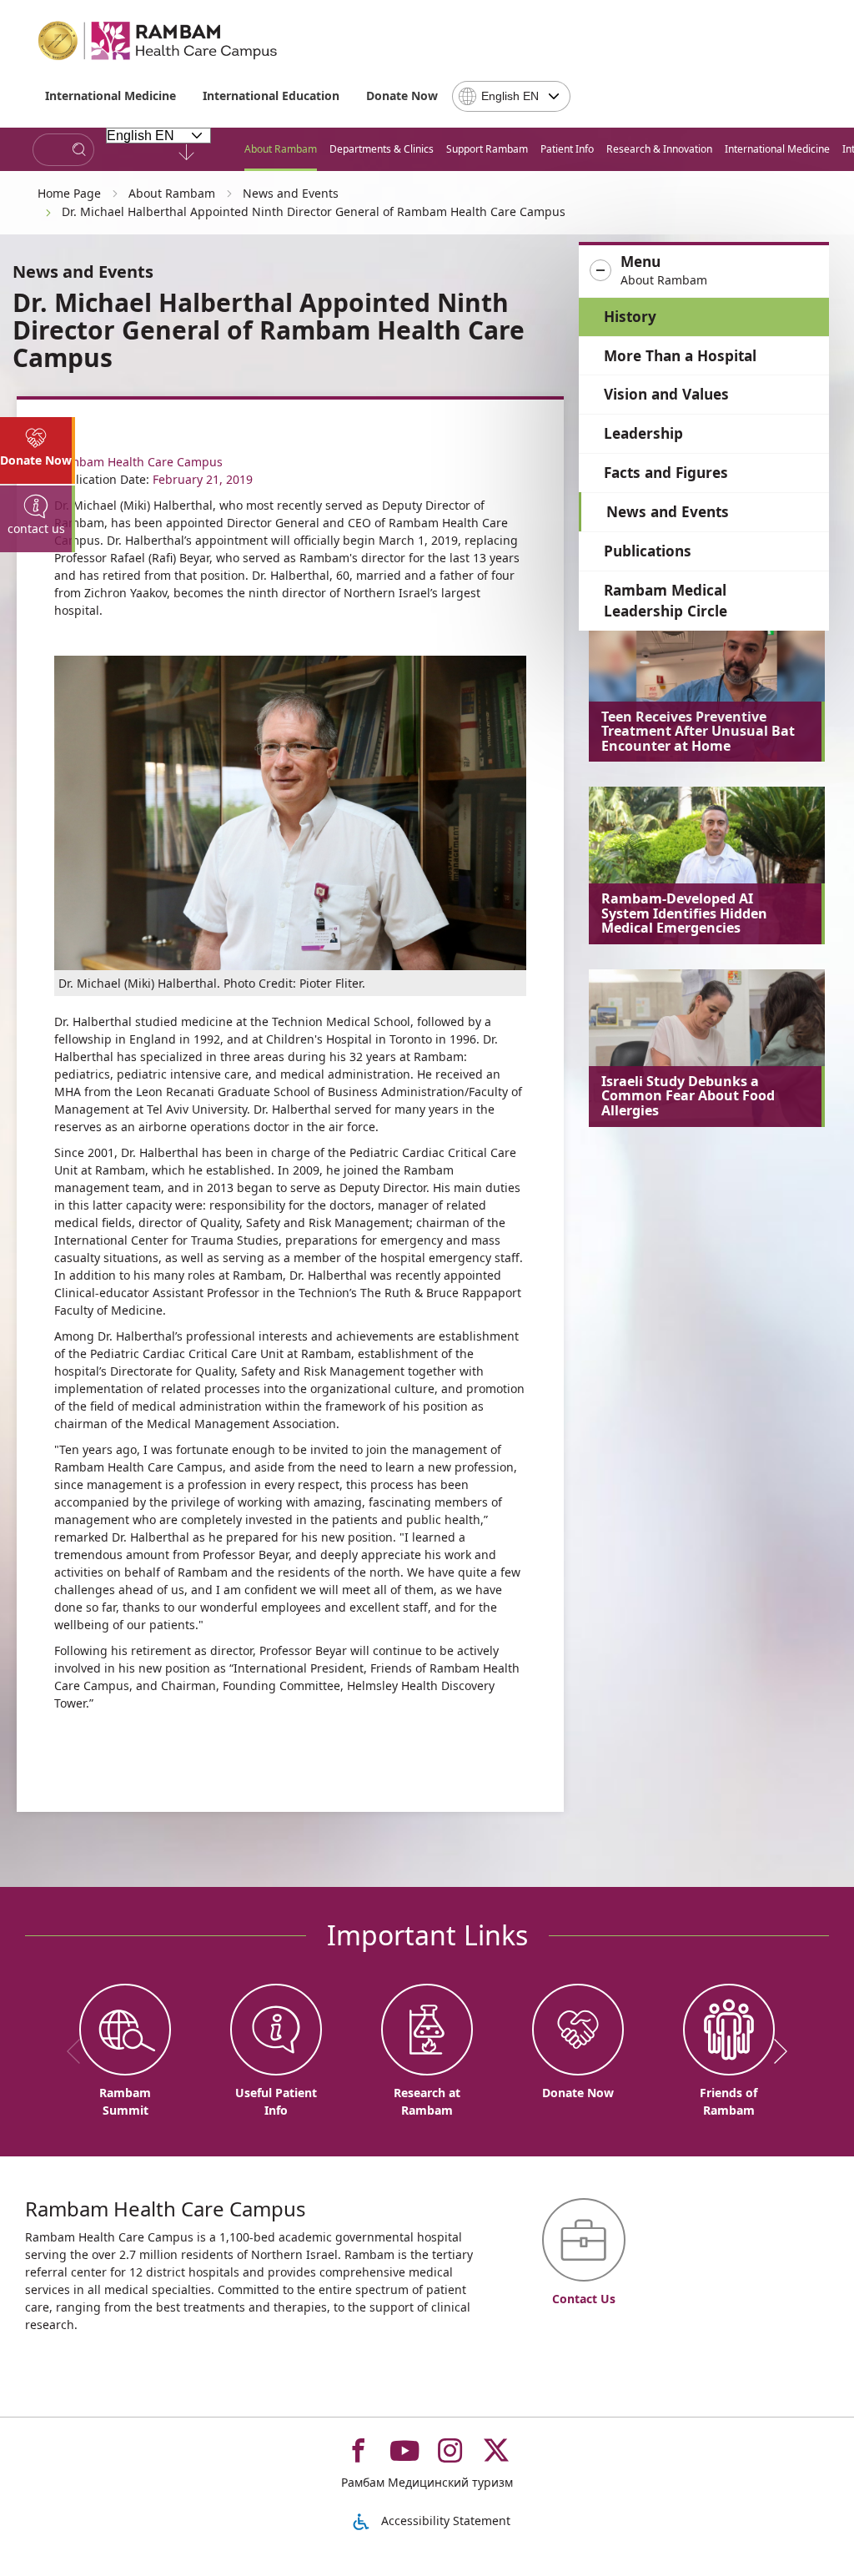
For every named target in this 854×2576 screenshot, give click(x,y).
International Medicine (111, 96)
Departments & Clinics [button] (382, 149)
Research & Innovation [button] (659, 149)
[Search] (79, 150)
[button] (704, 271)
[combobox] (511, 96)
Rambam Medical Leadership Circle (666, 601)
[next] (775, 2051)
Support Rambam (487, 149)
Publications (648, 551)
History (630, 317)
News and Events (668, 512)
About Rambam (281, 149)
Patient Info (567, 149)
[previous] (79, 2051)
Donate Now (402, 96)
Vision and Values (666, 394)
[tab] (38, 450)
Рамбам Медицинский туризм (427, 2482)
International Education (271, 96)
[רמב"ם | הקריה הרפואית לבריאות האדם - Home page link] (158, 41)
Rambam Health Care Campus (138, 462)
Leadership (643, 433)
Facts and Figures (666, 473)
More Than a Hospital (680, 356)
